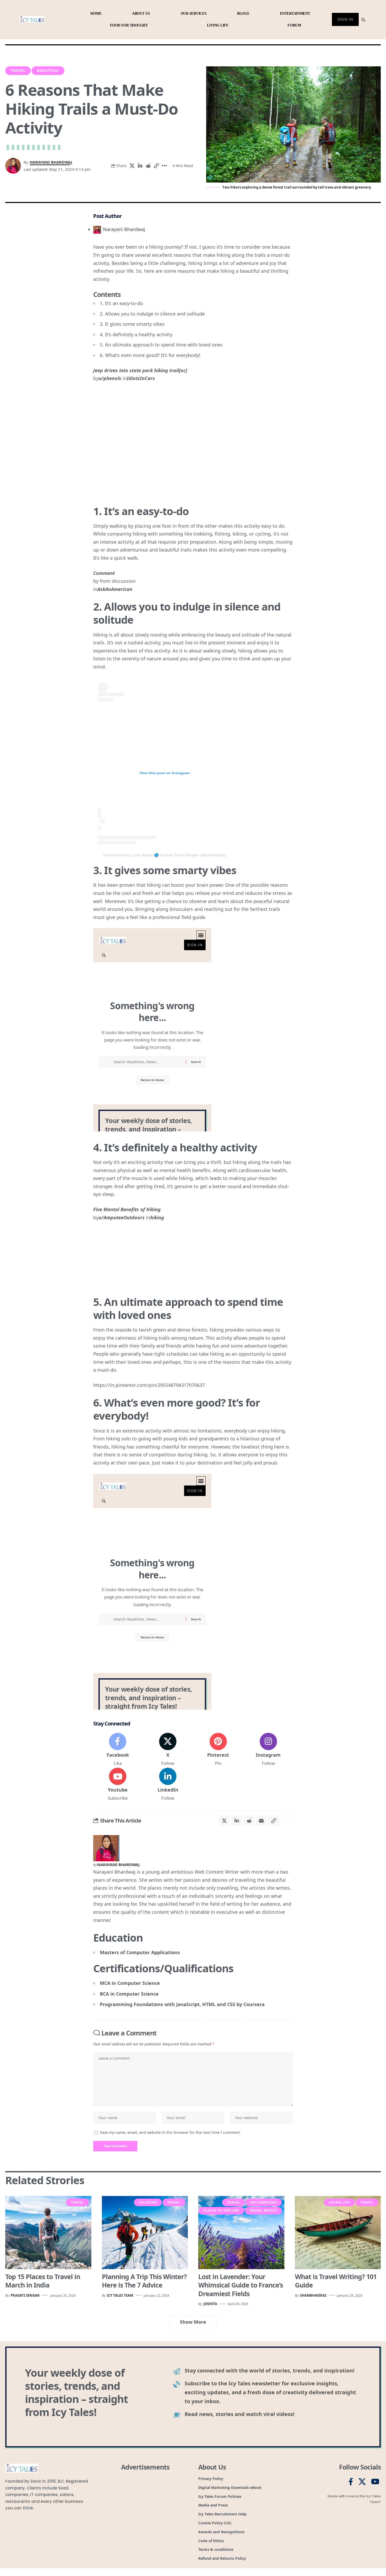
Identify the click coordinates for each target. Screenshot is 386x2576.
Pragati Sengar (25, 2295)
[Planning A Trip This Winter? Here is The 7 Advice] (145, 2232)
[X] (168, 1750)
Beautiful (48, 70)
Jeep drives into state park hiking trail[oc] (140, 370)
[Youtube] (118, 1784)
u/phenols (110, 378)
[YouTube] (375, 2482)
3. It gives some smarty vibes (132, 324)
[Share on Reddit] (148, 166)
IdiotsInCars (141, 378)
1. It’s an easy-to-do (121, 303)
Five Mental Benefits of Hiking (127, 1209)
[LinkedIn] (168, 1784)
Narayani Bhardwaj (51, 162)
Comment (104, 573)
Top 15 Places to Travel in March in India (43, 2281)
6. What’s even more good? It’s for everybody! (150, 355)
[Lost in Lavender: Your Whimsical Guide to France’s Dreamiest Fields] (241, 2232)
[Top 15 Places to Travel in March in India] (48, 2232)
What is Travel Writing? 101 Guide (336, 2281)
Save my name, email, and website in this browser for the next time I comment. (170, 2132)
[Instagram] (268, 1750)
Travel (18, 70)
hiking (157, 1217)
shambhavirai (313, 2295)
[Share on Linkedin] (140, 166)
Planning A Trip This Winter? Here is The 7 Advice (144, 2281)
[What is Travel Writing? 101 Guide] (338, 2232)
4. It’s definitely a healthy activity (136, 334)
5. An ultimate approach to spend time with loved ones (161, 345)
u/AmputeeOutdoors (122, 1217)
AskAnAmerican (115, 589)
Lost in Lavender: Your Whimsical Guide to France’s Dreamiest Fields (241, 2285)
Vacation (148, 2202)
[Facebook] (118, 1750)
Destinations (264, 2202)
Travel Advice (263, 2211)
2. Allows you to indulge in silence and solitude (152, 314)
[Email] (261, 1821)
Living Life (339, 2202)
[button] (156, 166)
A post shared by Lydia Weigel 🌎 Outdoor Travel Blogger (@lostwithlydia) (165, 855)
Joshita (210, 2304)
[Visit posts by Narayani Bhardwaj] (106, 1847)
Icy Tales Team (120, 2295)
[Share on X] (132, 166)
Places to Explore (221, 2211)
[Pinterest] (218, 1750)
